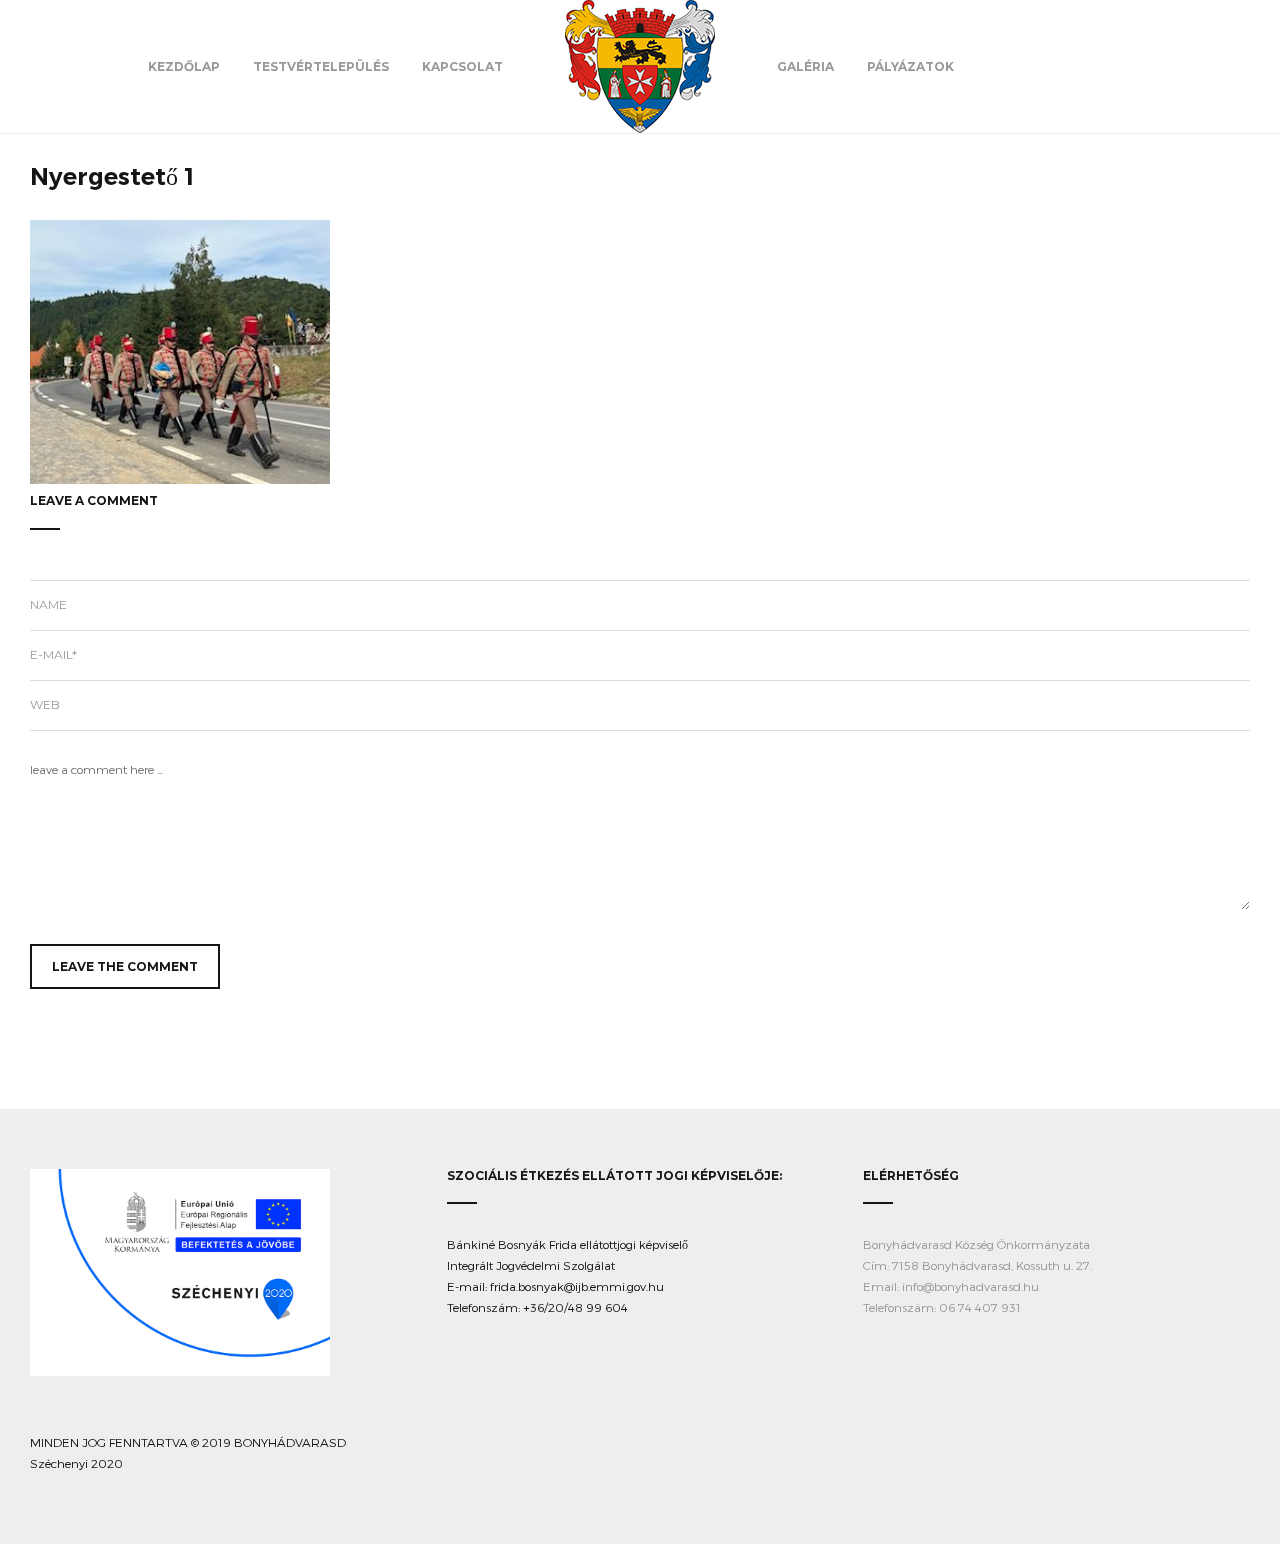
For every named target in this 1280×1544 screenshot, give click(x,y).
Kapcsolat (462, 66)
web (45, 704)
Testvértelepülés (321, 66)
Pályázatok (910, 66)
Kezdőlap (184, 66)
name (48, 604)
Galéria (805, 66)
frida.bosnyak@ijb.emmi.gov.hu (577, 1286)
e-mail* (53, 654)
